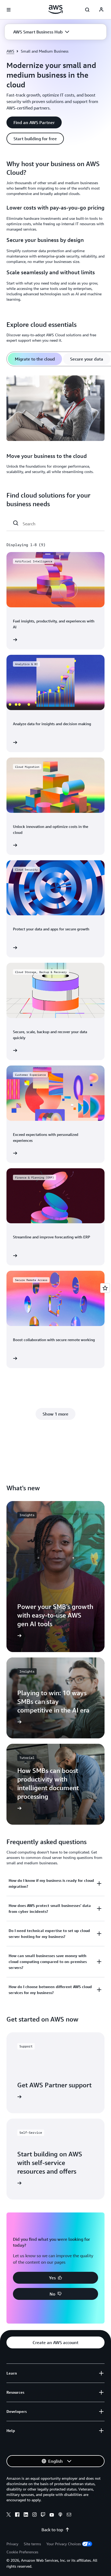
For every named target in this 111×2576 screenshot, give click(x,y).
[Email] (69, 2515)
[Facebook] (17, 2515)
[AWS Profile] (101, 10)
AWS (10, 51)
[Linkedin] (26, 2515)
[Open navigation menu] (9, 10)
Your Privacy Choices (64, 2544)
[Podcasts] (60, 2515)
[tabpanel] (55, 425)
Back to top (52, 2530)
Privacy (12, 2544)
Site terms (32, 2544)
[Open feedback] (105, 1288)
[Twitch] (43, 2515)
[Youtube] (52, 2515)
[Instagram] (34, 2515)
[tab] (35, 359)
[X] (9, 2515)
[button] (41, 32)
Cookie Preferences (22, 2552)
